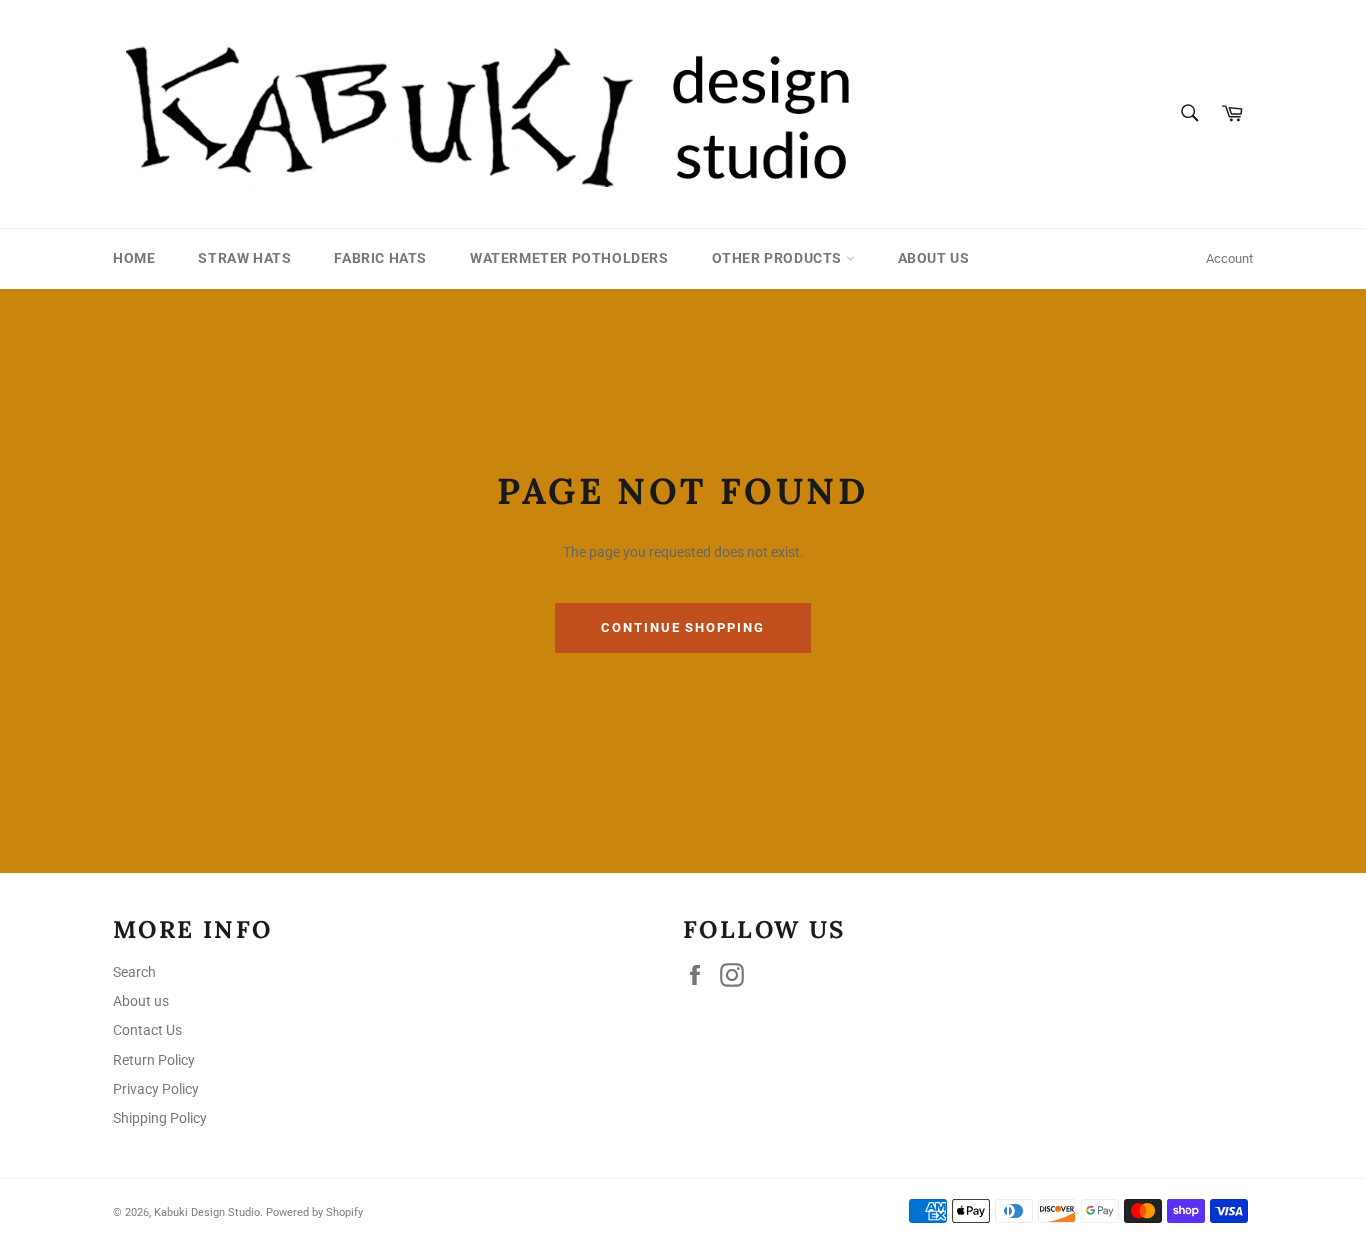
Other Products (779, 258)
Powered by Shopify (314, 1212)
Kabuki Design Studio (207, 1212)
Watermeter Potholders (569, 258)
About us (934, 258)
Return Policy (154, 1060)
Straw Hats (244, 258)
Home (134, 258)
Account (1229, 258)
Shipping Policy (160, 1118)
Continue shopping (683, 627)
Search (134, 972)
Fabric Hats (380, 258)
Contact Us (147, 1030)
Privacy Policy (156, 1089)
